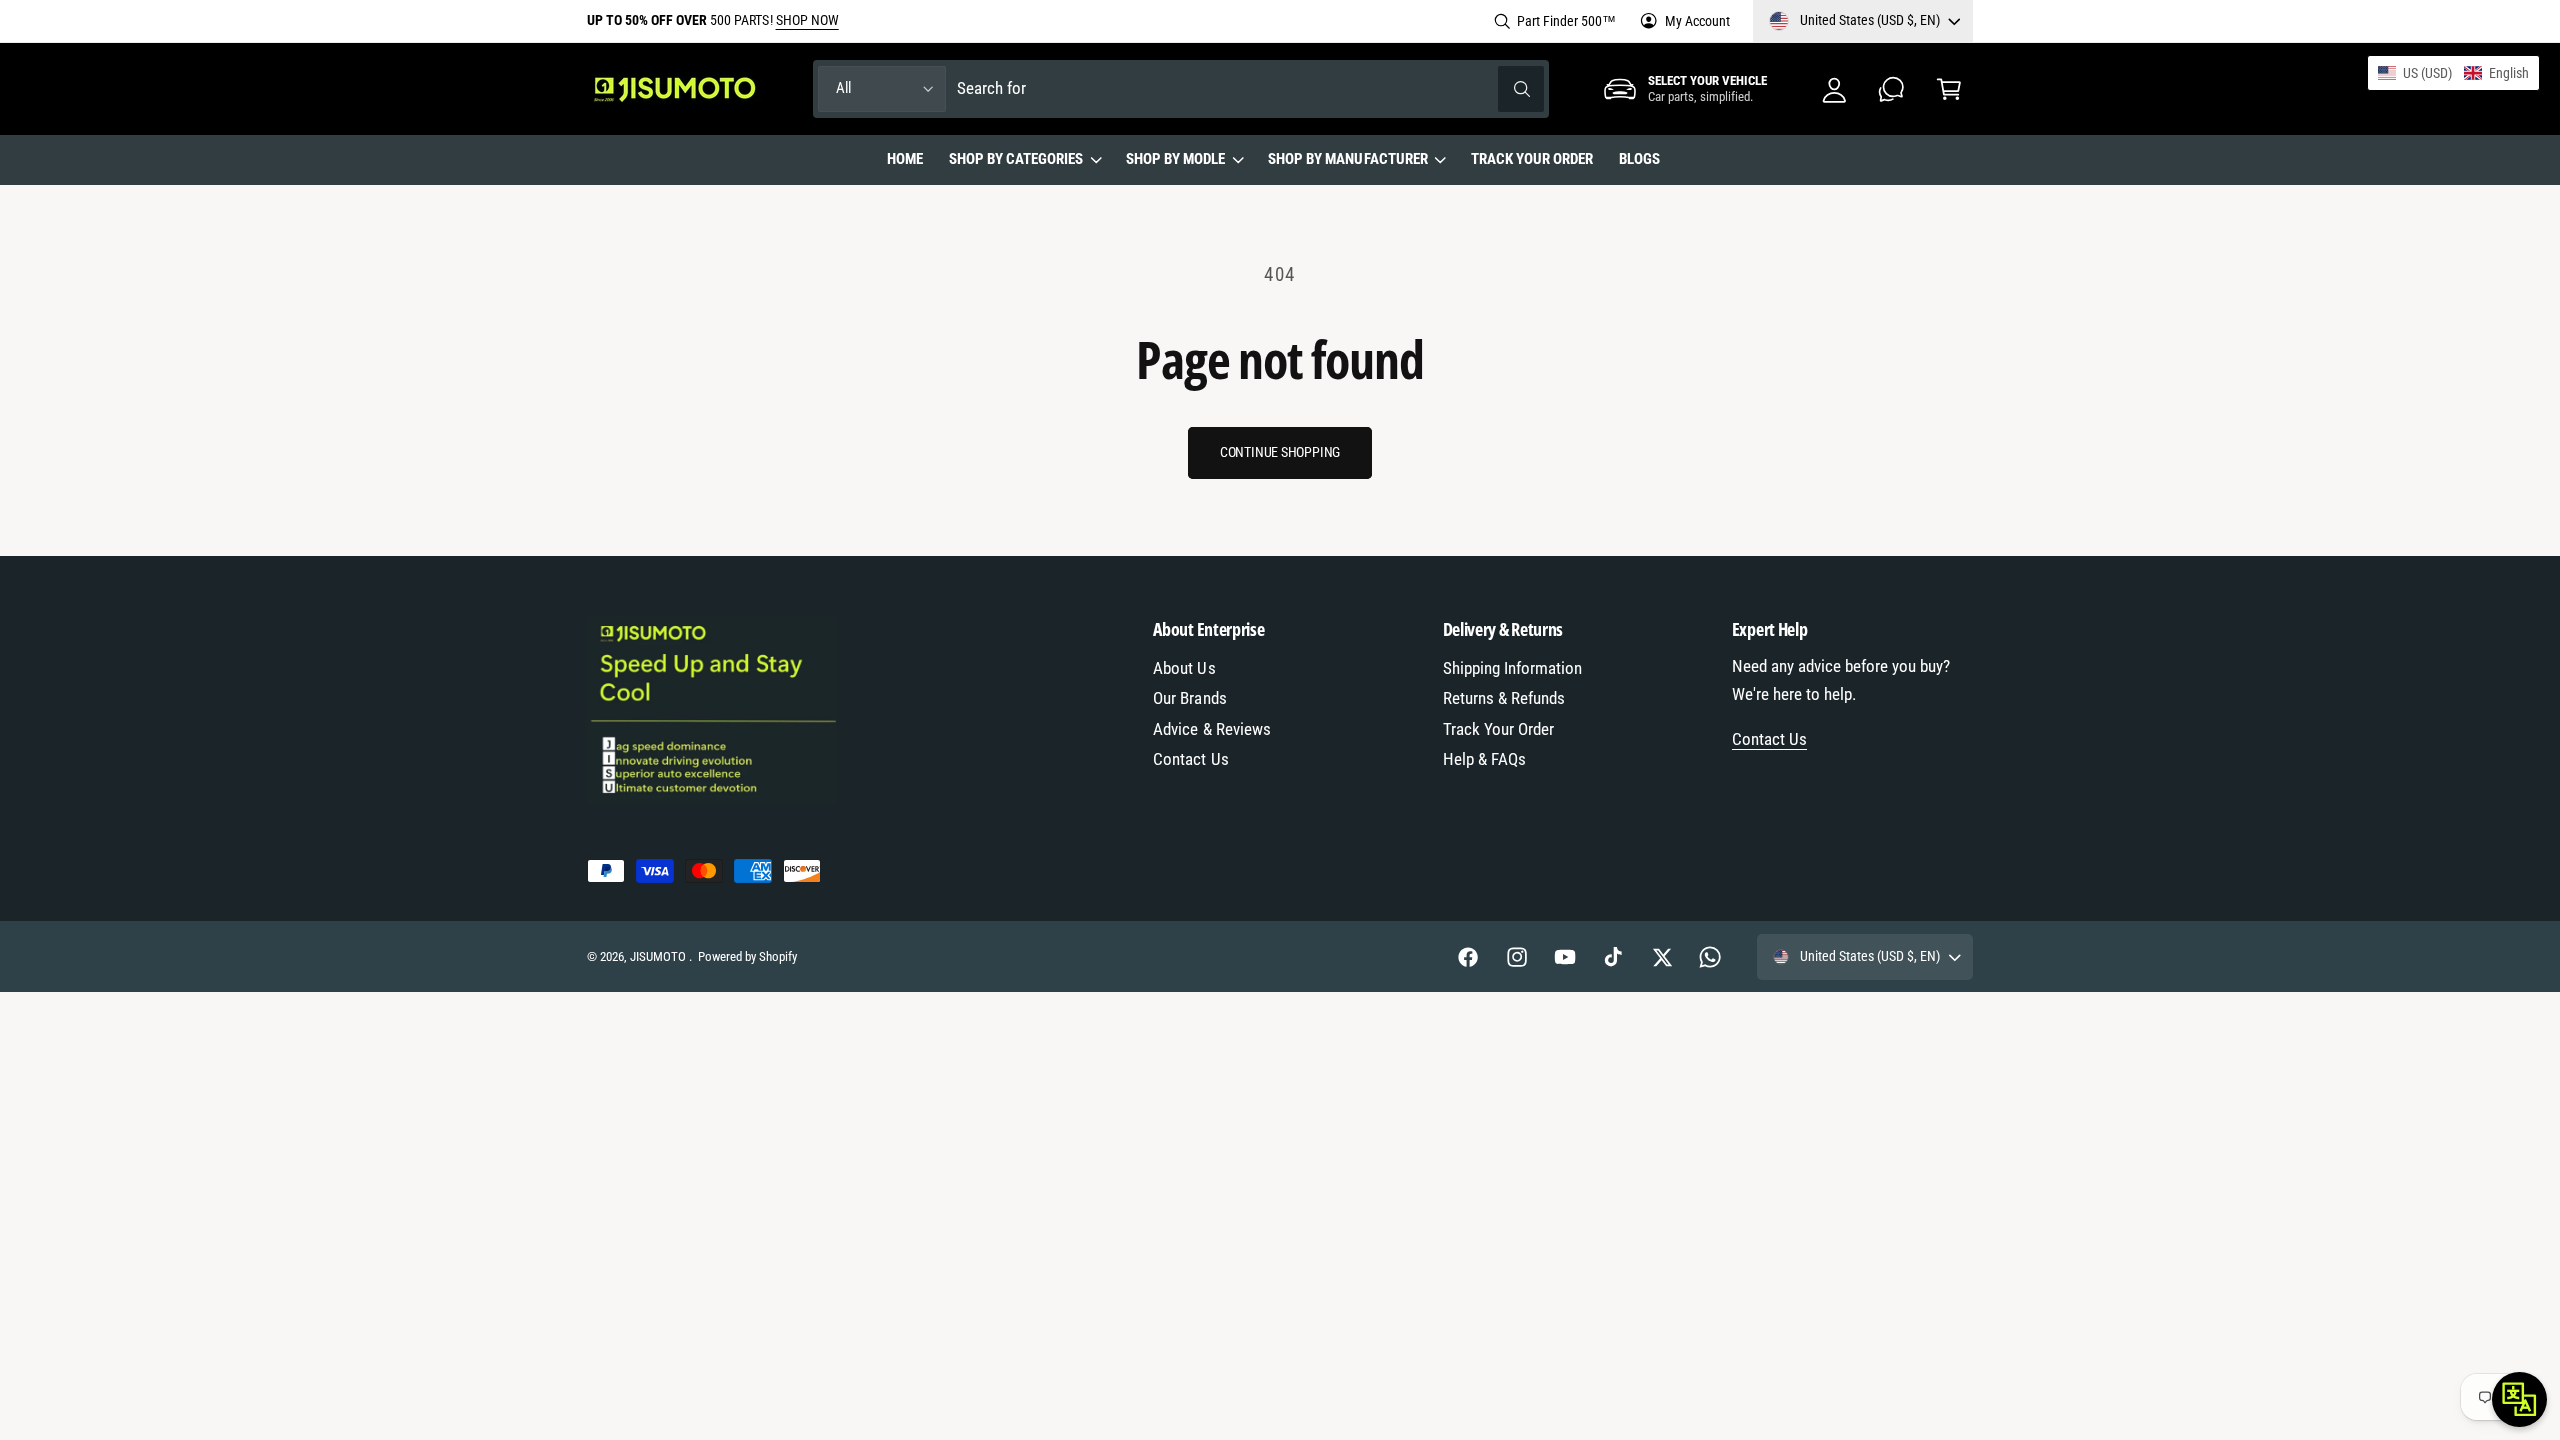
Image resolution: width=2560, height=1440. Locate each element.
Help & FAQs (1484, 759)
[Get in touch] (1891, 88)
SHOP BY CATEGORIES (1016, 159)
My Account (1697, 21)
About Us (1184, 668)
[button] (1948, 88)
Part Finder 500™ (1566, 21)
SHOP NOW (807, 20)
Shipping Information (1512, 668)
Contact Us (1190, 759)
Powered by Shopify (747, 956)
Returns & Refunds (1504, 698)
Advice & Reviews (1211, 729)
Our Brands (1189, 698)
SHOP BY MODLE (1175, 159)
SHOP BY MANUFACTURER (1347, 159)
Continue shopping (1280, 452)
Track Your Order (1498, 729)
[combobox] (1251, 88)
